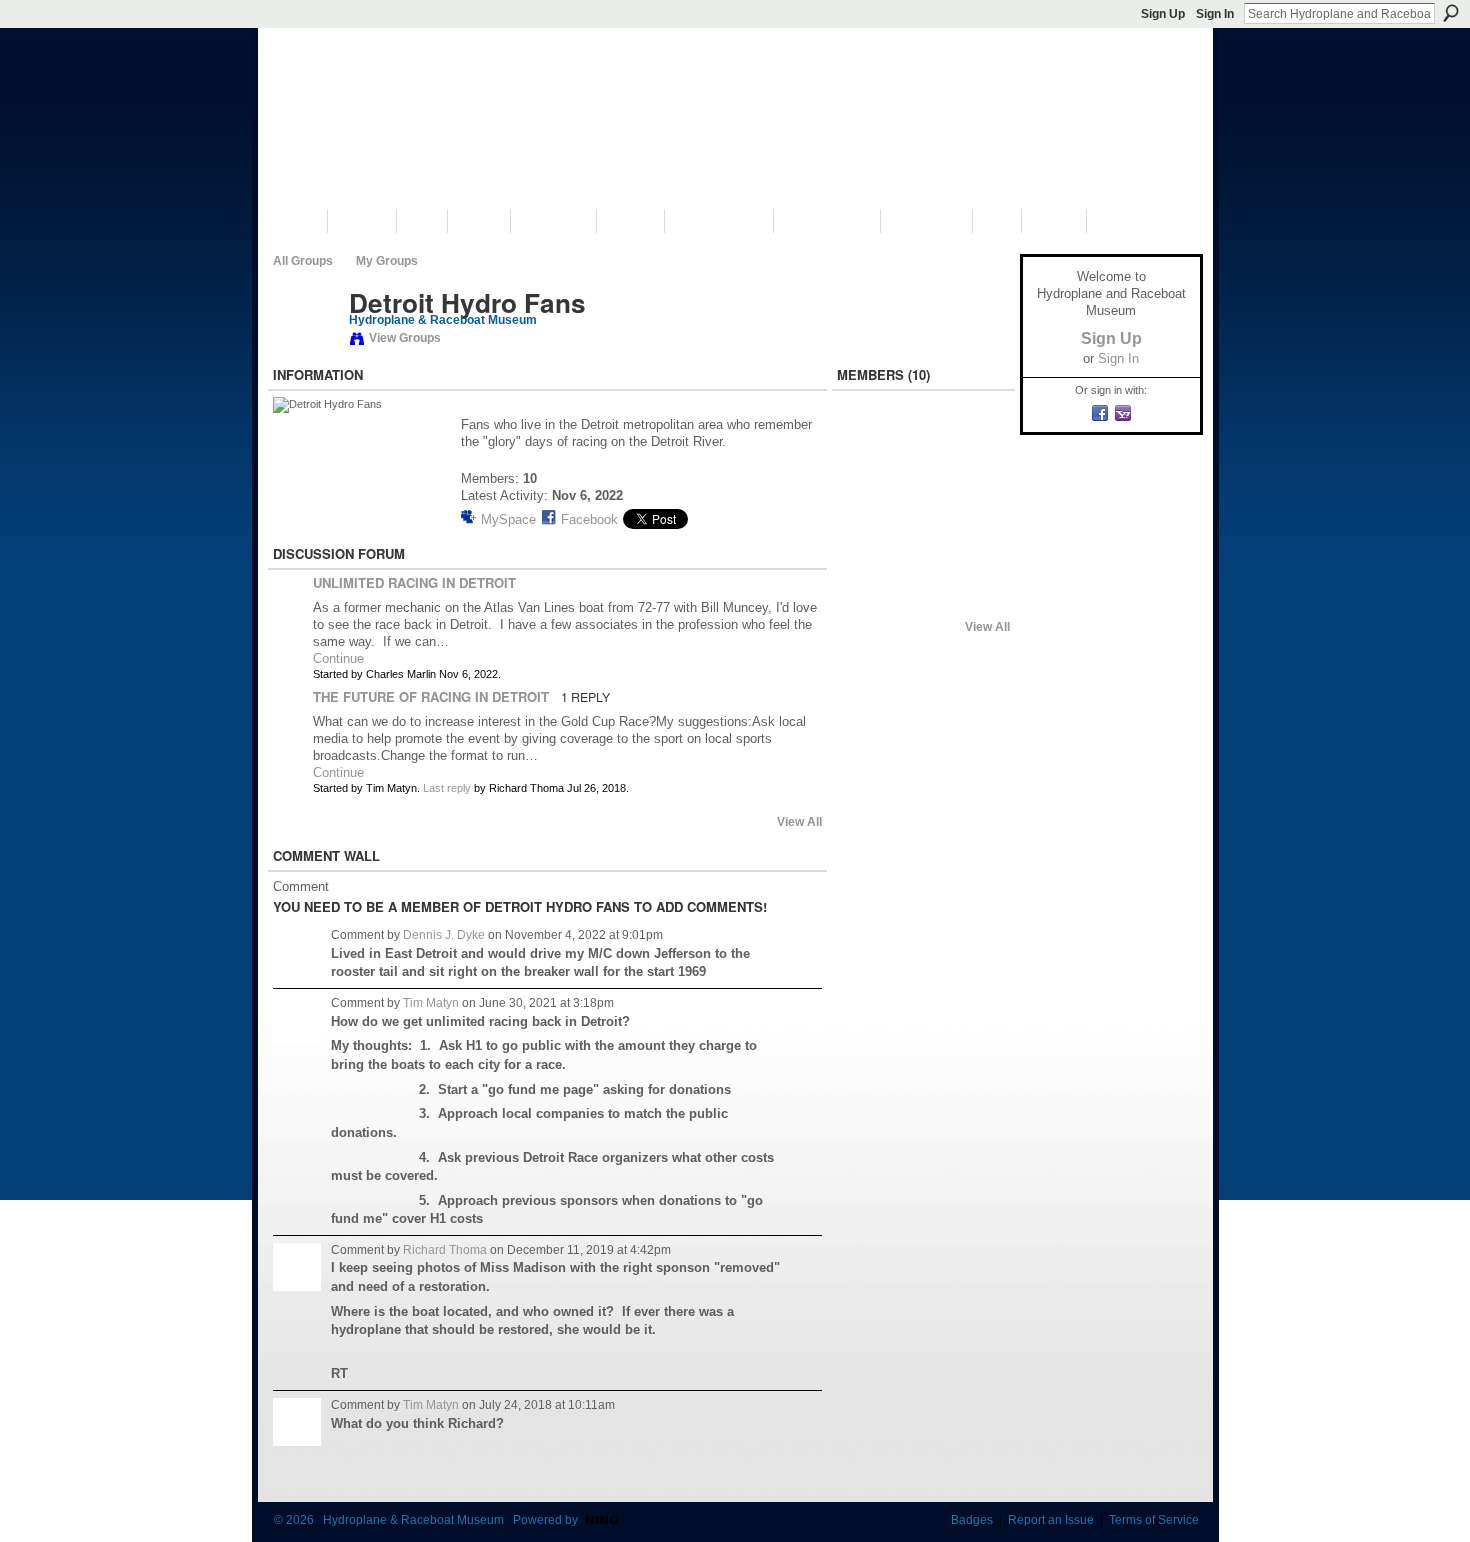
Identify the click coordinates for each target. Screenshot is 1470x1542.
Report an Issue (1051, 1520)
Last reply (447, 788)
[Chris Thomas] (976, 547)
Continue (338, 658)
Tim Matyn (431, 1003)
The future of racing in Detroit (431, 696)
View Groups (405, 338)
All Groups (303, 261)
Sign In (1215, 14)
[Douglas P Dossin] (976, 494)
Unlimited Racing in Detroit (414, 582)
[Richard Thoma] (870, 441)
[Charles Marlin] (923, 441)
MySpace (508, 519)
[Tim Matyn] (305, 345)
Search (1451, 13)
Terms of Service (1154, 1520)
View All (799, 822)
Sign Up (1163, 14)
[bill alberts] (870, 547)
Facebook (589, 519)
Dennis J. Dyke (444, 935)
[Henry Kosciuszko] (870, 600)
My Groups (387, 261)
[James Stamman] (923, 494)
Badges (972, 1520)
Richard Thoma (445, 1250)
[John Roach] (923, 547)
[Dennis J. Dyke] (870, 494)
